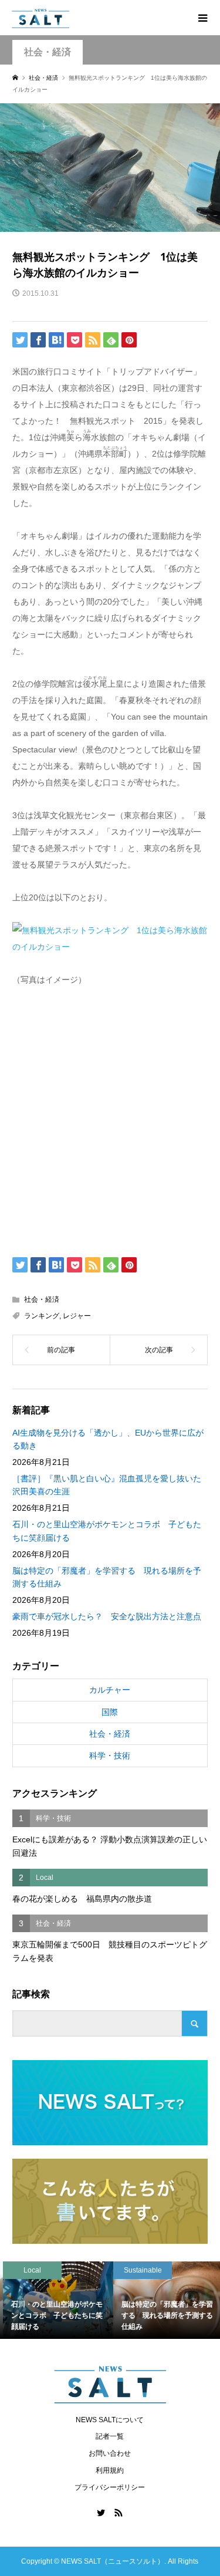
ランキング (42, 1316)
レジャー (77, 1316)
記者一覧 (110, 2436)
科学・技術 (110, 1755)
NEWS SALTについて (110, 2420)
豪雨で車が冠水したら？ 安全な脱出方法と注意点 (107, 1616)
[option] (55, 2300)
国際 (110, 1712)
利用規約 (110, 2470)
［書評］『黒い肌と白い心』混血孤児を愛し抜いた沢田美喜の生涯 (107, 1485)
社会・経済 (48, 52)
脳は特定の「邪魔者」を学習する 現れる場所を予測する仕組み (107, 1577)
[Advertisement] (110, 1119)
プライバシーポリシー (110, 2487)
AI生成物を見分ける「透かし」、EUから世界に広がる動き (108, 1439)
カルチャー (110, 1690)
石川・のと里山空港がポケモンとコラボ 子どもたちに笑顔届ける (107, 1531)
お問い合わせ (110, 2453)
